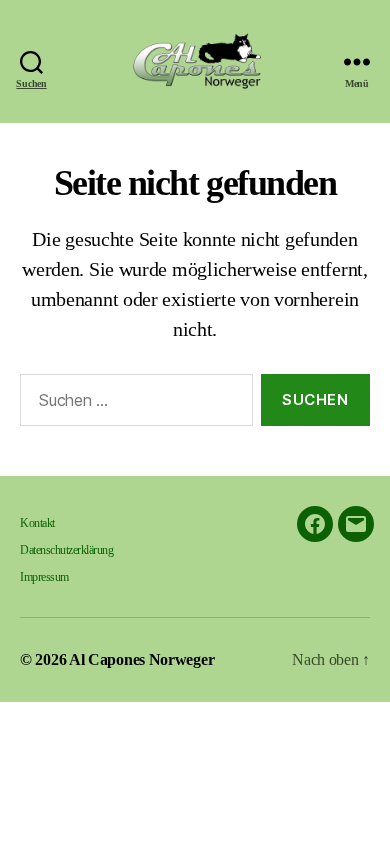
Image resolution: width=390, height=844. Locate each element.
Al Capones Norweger (141, 659)
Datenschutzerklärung (66, 550)
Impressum (44, 577)
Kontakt (37, 523)
